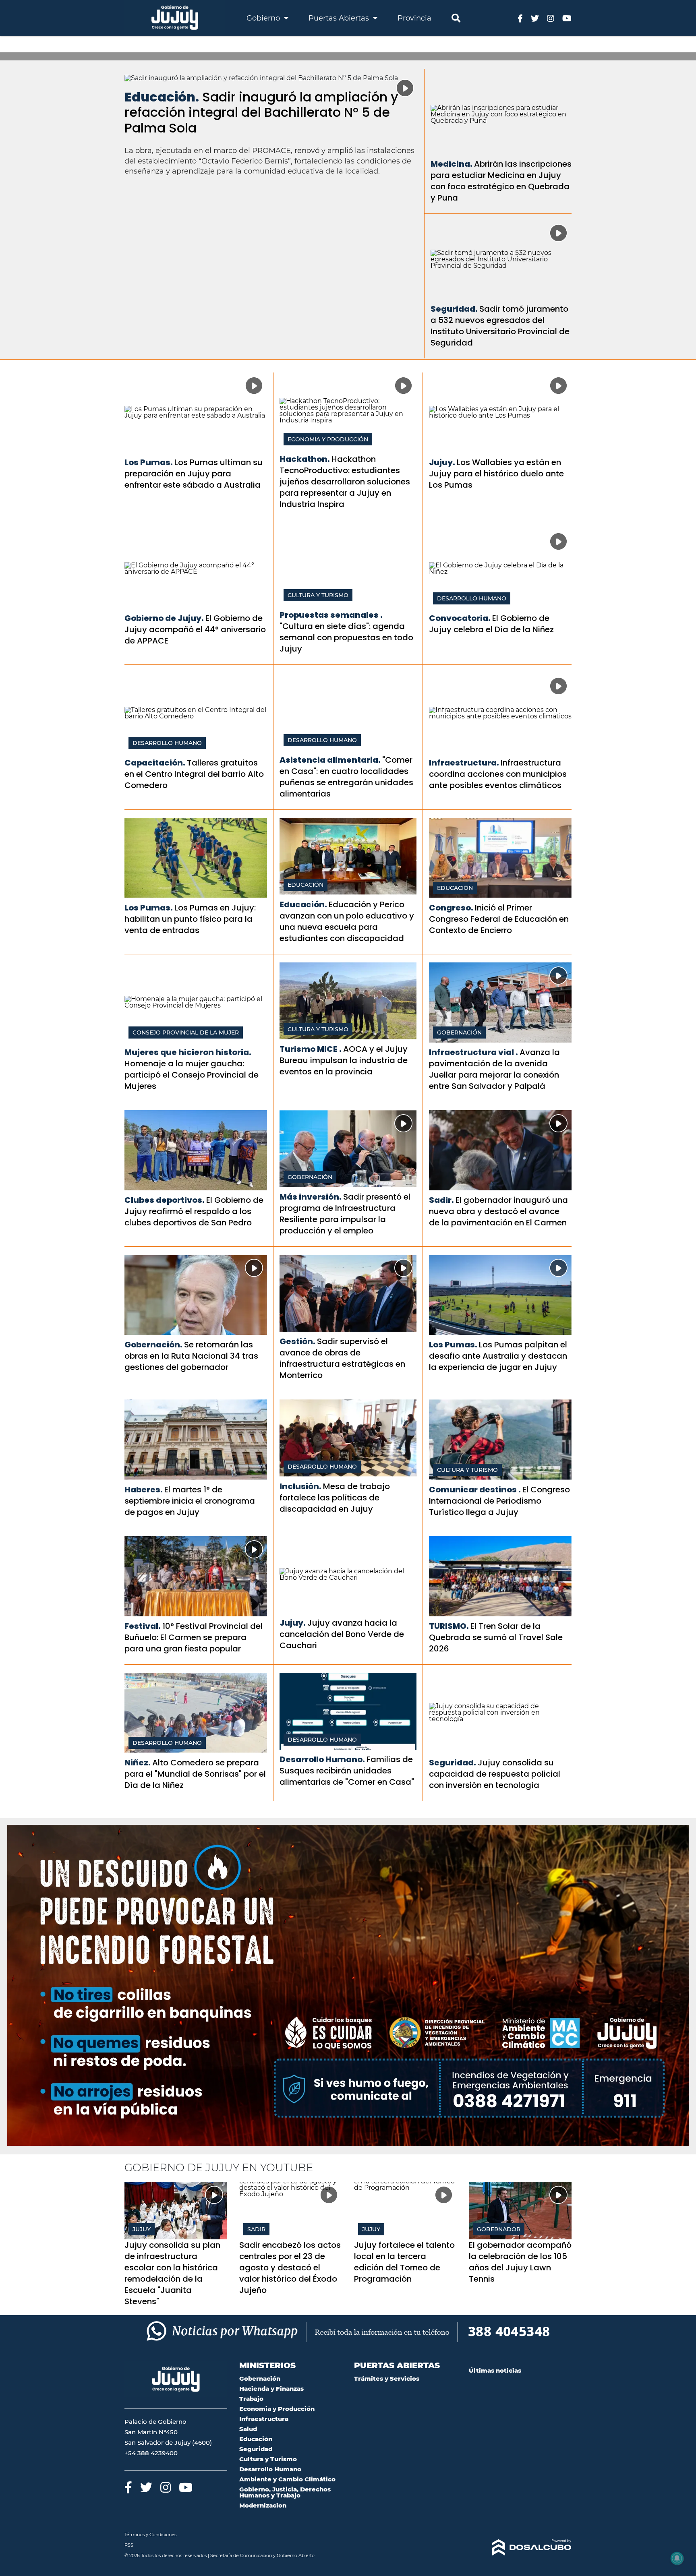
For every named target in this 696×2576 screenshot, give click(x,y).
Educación (306, 885)
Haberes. (144, 1490)
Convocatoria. (460, 618)
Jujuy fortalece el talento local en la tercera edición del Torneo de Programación (404, 2262)
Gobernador (499, 2229)
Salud (248, 2429)
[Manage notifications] (677, 2558)
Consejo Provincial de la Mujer (186, 1032)
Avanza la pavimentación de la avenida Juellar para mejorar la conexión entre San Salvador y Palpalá (494, 1069)
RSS (129, 2545)
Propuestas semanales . (331, 615)
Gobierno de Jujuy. (164, 618)
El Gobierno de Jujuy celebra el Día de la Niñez (491, 624)
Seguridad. (454, 309)
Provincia (414, 18)
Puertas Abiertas (340, 18)
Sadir (256, 2229)
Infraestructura (264, 2419)
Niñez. (138, 1763)
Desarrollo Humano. (322, 1759)
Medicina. (452, 164)
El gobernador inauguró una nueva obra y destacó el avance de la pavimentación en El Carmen (498, 1211)
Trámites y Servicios (387, 2378)
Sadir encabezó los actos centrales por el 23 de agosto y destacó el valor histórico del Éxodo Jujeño (290, 2268)
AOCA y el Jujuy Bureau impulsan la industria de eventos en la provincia (344, 1060)
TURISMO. (449, 1626)
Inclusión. (300, 1486)
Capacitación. (155, 763)
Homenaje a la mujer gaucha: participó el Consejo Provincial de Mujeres (192, 1075)
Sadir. (441, 1200)
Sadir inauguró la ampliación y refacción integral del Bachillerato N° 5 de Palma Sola (261, 112)
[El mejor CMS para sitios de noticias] (520, 2547)
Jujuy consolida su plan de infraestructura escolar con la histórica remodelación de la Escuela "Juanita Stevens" (172, 2273)
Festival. (143, 1626)
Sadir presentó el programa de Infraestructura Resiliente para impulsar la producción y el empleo (345, 1214)
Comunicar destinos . (475, 1490)
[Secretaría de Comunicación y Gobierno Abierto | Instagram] (551, 18)
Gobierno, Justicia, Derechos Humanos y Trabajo (285, 2492)
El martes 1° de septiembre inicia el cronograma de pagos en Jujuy (190, 1501)
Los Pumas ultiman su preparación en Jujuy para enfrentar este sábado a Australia (194, 474)
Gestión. (297, 1341)
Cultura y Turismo (318, 595)
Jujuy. (442, 462)
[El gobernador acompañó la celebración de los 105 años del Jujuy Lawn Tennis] (520, 2211)
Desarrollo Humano (472, 598)
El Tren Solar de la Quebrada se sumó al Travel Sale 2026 (496, 1637)
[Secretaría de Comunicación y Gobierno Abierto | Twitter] (535, 18)
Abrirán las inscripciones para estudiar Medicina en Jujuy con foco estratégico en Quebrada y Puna (501, 181)
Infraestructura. (464, 763)
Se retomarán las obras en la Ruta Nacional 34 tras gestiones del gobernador (191, 1356)
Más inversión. (311, 1197)
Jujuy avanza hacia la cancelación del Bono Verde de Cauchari (342, 1634)
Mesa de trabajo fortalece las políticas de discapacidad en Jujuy (335, 1498)
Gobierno (264, 18)
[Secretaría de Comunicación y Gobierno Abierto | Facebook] (520, 18)
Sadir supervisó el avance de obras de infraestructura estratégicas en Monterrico (342, 1358)
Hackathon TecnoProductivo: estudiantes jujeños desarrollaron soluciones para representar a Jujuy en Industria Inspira (345, 482)
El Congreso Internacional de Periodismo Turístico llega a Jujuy (499, 1501)
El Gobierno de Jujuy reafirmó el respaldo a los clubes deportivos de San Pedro (194, 1211)
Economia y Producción (328, 439)
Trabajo (251, 2399)
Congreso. (451, 908)
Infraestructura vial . (473, 1052)
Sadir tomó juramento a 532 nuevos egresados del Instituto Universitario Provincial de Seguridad (500, 326)
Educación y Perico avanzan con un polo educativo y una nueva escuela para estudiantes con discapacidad (347, 921)
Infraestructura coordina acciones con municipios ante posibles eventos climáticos (498, 774)
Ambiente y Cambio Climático (287, 2479)
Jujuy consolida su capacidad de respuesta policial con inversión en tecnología (495, 1774)
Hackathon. (305, 459)
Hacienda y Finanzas (271, 2389)
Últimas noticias (495, 2370)
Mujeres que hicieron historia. (188, 1052)
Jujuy (142, 2229)
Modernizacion (263, 2505)
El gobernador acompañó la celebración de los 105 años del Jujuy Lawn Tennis (520, 2262)
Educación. (162, 97)
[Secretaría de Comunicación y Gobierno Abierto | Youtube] (567, 18)
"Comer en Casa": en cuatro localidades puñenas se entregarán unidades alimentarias (346, 777)
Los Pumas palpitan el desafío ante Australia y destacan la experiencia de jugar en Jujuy (498, 1356)
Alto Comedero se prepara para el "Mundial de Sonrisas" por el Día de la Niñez (195, 1774)
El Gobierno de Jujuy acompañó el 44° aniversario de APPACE (195, 629)
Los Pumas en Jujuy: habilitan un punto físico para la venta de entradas (190, 919)
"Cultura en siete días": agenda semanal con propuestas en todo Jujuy (346, 637)
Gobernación (459, 1032)
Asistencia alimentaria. (330, 760)
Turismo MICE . (311, 1049)
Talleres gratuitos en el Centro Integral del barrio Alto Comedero (194, 774)
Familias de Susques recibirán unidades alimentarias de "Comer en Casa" (347, 1771)
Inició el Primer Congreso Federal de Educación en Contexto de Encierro (499, 919)
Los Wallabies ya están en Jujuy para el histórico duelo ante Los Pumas (496, 474)
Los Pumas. (149, 462)
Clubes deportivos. (165, 1200)
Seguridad (256, 2449)
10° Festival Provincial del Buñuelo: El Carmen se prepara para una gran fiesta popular (194, 1637)
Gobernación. (153, 1345)
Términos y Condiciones (150, 2535)
